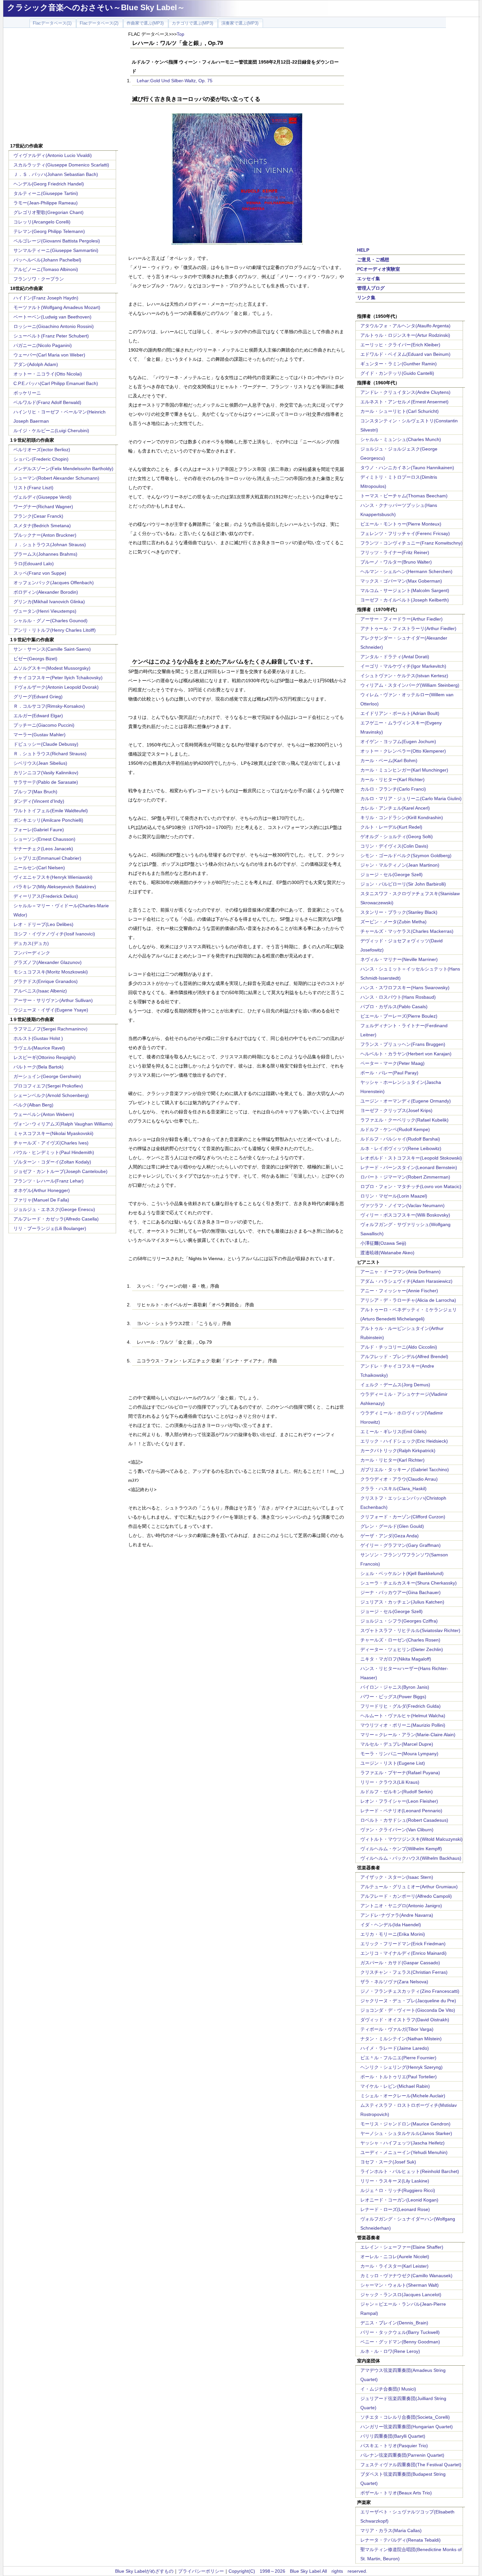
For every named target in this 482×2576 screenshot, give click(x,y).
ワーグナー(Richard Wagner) (43, 507)
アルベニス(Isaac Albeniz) (40, 991)
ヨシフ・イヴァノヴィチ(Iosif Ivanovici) (54, 934)
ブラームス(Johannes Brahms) (45, 554)
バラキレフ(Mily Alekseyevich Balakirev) (55, 887)
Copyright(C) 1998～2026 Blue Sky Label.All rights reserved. (298, 2571)
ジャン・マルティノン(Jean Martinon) (400, 865)
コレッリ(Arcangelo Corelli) (42, 222)
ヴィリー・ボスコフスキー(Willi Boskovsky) (405, 1215)
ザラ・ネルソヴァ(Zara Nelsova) (394, 1982)
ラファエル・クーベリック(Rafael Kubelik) (404, 1120)
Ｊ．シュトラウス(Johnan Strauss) (50, 545)
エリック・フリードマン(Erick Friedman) (403, 1944)
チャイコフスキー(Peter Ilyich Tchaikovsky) (58, 678)
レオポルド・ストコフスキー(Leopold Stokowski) (411, 1158)
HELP (363, 250)
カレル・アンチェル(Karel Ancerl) (395, 808)
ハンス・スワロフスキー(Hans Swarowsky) (405, 988)
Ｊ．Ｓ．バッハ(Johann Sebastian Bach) (56, 174)
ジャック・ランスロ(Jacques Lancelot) (401, 2295)
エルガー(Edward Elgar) (38, 716)
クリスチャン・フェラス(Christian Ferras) (404, 1972)
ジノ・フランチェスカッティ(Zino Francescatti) (410, 1991)
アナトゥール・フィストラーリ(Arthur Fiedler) (408, 628)
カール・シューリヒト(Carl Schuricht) (400, 411)
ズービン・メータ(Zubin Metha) (393, 922)
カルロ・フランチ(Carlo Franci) (393, 789)
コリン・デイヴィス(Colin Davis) (394, 846)
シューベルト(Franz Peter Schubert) (51, 336)
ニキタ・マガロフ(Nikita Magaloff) (396, 1659)
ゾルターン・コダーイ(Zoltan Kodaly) (52, 1162)
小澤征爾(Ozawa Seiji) (383, 1243)
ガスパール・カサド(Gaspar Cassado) (400, 1963)
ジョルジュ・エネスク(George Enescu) (54, 1209)
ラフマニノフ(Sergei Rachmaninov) (50, 1029)
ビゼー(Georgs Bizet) (35, 659)
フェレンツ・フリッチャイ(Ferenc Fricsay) (405, 533)
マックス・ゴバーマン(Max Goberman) (401, 581)
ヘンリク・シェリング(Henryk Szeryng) (402, 2067)
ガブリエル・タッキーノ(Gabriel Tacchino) (405, 1470)
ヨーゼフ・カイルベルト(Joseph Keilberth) (405, 600)
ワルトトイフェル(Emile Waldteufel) (51, 811)
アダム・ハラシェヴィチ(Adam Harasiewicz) (406, 1281)
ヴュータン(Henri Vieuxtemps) (45, 611)
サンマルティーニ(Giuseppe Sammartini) (56, 250)
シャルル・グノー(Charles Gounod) (50, 621)
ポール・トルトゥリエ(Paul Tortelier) (399, 2077)
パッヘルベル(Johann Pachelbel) (47, 260)
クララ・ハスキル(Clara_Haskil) (393, 1489)
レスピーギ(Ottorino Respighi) (45, 1057)
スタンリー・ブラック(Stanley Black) (399, 912)
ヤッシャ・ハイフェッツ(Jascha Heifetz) (402, 2143)
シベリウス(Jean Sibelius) (40, 763)
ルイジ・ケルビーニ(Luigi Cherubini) (51, 431)
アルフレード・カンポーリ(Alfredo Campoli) (406, 1896)
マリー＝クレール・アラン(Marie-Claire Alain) (408, 1735)
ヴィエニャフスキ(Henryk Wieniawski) (53, 877)
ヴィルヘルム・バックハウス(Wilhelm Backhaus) (411, 1858)
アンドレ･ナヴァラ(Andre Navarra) (397, 1915)
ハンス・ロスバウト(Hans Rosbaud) (398, 997)
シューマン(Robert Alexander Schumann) (56, 478)
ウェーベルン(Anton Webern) (44, 1114)
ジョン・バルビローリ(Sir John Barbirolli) (403, 884)
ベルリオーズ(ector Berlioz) (42, 450)
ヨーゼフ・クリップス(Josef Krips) (396, 1110)
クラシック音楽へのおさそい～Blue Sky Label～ (96, 7)
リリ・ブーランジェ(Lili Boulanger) (50, 1228)
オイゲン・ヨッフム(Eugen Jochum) (398, 741)
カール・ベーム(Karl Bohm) (389, 760)
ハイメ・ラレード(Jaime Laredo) (395, 2048)
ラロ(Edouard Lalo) (34, 564)
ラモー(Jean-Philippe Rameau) (46, 203)
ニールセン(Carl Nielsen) (39, 868)
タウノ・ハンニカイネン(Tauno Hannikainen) (407, 468)
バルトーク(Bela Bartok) (39, 1067)
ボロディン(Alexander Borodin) (46, 592)
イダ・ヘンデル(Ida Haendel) (391, 1925)
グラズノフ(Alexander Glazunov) (48, 962)
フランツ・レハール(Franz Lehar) (49, 1181)
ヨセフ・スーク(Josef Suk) (388, 2162)
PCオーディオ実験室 (379, 269)
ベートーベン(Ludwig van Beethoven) (52, 317)
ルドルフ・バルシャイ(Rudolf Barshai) (400, 1139)
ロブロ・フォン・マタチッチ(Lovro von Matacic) (411, 1186)
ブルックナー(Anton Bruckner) (45, 535)
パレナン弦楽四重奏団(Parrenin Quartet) (402, 2455)
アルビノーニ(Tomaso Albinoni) (46, 269)
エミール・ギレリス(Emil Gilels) (393, 1432)
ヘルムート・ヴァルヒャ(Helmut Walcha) (403, 1716)
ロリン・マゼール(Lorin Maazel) (394, 1196)
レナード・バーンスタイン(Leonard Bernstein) (409, 1167)
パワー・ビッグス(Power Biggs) (393, 1697)
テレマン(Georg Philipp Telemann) (49, 231)
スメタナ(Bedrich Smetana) (42, 526)
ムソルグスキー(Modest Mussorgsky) (52, 668)
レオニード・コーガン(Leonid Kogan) (399, 2200)
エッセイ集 (369, 279)
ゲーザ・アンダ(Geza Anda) (390, 1536)
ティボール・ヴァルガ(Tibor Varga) (397, 2029)
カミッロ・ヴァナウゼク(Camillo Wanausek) (406, 2276)
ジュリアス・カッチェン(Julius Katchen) (402, 1602)
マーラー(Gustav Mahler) (40, 735)
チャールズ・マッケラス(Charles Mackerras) (407, 931)
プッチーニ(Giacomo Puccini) (44, 725)
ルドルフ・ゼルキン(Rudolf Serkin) (397, 1792)
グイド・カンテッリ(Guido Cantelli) (397, 373)
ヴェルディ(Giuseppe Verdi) (42, 497)
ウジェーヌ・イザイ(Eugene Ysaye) (51, 1010)
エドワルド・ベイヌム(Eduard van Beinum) (405, 354)
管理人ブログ (371, 288)
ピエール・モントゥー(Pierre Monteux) (401, 524)
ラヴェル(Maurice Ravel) (39, 1048)
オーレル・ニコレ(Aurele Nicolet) (395, 2257)
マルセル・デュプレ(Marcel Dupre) (397, 1744)
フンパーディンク (32, 953)
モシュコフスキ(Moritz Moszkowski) (51, 972)
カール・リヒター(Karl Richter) (392, 779)
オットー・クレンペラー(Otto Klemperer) (403, 751)
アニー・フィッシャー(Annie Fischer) (399, 1291)
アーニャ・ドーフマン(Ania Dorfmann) (401, 1272)
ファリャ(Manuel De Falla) (41, 1200)
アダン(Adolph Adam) (36, 364)
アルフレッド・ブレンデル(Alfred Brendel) (404, 1356)
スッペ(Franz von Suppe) (40, 573)
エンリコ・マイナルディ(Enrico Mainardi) (403, 1953)
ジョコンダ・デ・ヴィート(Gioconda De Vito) (408, 2010)
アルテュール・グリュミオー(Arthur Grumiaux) (409, 1887)
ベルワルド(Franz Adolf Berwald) (47, 402)
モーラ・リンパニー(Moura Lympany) (399, 1754)
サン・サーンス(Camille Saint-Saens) (52, 649)
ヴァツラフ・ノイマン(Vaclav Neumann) (402, 1205)
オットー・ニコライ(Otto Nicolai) (48, 374)
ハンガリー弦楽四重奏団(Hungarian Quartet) (407, 2427)
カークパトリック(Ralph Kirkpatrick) (398, 1451)
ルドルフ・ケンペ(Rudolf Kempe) (395, 1129)
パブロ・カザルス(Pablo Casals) (394, 1007)
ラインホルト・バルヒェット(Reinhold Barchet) (410, 2171)
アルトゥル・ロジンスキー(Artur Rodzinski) (405, 335)
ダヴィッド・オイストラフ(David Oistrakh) (405, 2020)
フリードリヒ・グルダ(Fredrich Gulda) (401, 1706)
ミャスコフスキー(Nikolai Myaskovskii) (53, 1133)
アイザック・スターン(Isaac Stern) (397, 1877)
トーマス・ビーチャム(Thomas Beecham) (404, 496)
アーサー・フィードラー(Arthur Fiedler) (402, 619)
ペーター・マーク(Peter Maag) (392, 1063)
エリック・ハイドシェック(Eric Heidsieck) (404, 1441)
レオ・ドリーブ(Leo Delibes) (43, 924)
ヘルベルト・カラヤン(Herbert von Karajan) (406, 1054)
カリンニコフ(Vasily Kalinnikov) (46, 773)
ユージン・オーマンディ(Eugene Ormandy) (406, 1101)
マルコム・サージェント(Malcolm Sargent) (405, 590)
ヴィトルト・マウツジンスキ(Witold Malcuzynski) (412, 1839)
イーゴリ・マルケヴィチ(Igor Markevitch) (403, 666)
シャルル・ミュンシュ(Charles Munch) (401, 439)
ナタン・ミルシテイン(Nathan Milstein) (401, 2039)
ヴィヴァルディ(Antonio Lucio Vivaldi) (53, 155)
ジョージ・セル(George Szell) (392, 875)
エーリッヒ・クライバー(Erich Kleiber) (400, 345)
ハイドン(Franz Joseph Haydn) (46, 298)
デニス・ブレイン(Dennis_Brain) (394, 2323)
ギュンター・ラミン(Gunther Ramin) (399, 364)
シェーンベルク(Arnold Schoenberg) (51, 1095)
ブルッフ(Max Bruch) (35, 792)
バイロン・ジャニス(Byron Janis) (395, 1687)
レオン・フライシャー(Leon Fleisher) (399, 1801)
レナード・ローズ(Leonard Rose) (395, 2209)
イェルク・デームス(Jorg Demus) (395, 1385)
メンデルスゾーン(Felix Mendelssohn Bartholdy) (63, 469)
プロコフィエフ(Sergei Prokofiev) (48, 1086)
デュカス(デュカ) (31, 943)
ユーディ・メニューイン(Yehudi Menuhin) (404, 2152)
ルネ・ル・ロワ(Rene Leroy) (390, 2351)
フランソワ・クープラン (39, 279)
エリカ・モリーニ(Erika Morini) (393, 1934)
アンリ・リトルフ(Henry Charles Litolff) (55, 630)
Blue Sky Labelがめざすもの (144, 2571)
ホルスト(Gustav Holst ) (38, 1038)
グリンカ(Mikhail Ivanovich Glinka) (49, 602)
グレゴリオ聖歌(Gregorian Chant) (49, 212)
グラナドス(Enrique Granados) (46, 981)
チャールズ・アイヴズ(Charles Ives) (51, 1143)
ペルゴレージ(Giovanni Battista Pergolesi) (57, 241)
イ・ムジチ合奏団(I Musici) (388, 2389)
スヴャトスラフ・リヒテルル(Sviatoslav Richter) (410, 1630)
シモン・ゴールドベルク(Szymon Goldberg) (406, 855)
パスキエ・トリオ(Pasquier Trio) (394, 2446)
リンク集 (366, 298)
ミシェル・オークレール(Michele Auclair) (403, 2096)
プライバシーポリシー (201, 2571)
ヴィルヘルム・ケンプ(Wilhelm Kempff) (401, 1849)
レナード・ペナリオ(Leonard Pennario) (401, 1811)
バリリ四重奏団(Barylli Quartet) (393, 2436)
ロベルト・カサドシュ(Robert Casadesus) (404, 1820)
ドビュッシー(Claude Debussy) (46, 744)
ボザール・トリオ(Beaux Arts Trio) (396, 2493)
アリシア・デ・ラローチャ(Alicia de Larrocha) (408, 1300)
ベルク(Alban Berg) (33, 1105)
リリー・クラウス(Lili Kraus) (390, 1782)
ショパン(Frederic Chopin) (41, 459)
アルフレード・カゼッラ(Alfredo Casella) (56, 1219)
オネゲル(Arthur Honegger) (42, 1190)
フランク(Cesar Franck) (38, 516)
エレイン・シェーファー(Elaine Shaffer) (402, 2247)
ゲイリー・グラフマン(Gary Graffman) (401, 1545)
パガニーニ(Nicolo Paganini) (43, 345)
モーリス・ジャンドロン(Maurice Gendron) (405, 2124)
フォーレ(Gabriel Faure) (39, 830)
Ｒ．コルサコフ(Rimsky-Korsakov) (49, 706)
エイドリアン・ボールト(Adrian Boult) (400, 713)
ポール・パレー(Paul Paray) (389, 1073)
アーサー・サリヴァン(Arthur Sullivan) (53, 1000)
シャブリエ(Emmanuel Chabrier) (47, 858)
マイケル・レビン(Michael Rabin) (395, 2086)
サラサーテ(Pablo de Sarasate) (46, 782)
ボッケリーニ (27, 393)
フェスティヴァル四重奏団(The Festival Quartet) (411, 2465)
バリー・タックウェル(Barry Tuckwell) (400, 2332)
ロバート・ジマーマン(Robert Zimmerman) (405, 1177)
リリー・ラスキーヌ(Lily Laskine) (395, 2181)
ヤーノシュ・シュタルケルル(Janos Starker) (406, 2133)
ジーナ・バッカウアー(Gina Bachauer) (401, 1592)
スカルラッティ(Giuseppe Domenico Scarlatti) (61, 165)
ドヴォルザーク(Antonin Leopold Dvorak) (56, 687)
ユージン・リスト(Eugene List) (393, 1763)
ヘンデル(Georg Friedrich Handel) (49, 184)
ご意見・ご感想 (373, 260)
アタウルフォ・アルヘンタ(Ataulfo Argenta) (405, 326)
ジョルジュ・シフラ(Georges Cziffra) (399, 1621)
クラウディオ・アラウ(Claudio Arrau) (399, 1479)
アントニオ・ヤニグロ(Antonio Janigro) (401, 1906)
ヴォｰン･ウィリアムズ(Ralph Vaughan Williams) (63, 1124)
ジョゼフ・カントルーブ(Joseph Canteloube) (60, 1171)
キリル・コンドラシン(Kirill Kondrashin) (402, 817)
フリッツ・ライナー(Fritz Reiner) (395, 552)
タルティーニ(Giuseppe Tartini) (46, 193)
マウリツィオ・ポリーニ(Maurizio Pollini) (403, 1725)
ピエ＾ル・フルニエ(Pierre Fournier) (398, 2058)
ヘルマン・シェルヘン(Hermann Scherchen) (406, 571)
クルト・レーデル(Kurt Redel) (391, 827)
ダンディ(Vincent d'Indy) (39, 801)
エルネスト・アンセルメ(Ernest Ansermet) (404, 402)
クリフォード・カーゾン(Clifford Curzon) (403, 1517)
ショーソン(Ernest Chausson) (44, 839)
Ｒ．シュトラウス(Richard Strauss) (50, 754)
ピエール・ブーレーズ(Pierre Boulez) (399, 1016)
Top (181, 34)
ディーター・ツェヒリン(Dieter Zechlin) (402, 1649)
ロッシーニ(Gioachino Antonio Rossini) (54, 326)
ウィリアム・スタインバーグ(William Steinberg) (410, 685)
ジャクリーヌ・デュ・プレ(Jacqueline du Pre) (408, 2001)
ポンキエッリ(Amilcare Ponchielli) (48, 820)
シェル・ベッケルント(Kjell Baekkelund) (402, 1573)
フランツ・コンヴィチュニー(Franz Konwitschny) (412, 543)
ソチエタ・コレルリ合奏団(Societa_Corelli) (405, 2417)
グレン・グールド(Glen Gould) (392, 1526)
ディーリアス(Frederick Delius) (46, 896)
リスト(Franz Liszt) (33, 488)
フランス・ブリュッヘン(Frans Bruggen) (403, 1044)
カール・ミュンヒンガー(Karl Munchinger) (404, 770)
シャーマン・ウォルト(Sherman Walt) (400, 2285)
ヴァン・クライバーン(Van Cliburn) (397, 1830)
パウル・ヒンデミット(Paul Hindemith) (54, 1152)
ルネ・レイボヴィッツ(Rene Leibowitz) (401, 1148)
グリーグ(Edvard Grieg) (38, 697)
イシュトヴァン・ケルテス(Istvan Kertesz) (404, 676)
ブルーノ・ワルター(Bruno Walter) (396, 562)
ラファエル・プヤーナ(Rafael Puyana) (400, 1773)
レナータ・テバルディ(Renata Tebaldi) (401, 2540)
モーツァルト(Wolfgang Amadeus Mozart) (57, 307)
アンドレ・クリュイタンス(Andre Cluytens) (405, 392)
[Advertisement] (63, 86)
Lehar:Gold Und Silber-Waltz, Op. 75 (175, 81)
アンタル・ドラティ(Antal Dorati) (395, 657)
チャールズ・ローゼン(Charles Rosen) (400, 1640)
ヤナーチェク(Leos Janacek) (43, 849)
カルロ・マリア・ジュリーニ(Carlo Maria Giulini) (411, 798)
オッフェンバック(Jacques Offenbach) (54, 583)
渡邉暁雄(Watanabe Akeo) (387, 1253)
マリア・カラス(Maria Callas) (391, 2530)
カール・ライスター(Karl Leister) (394, 2266)
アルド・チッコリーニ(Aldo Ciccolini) (399, 1347)
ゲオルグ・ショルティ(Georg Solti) (397, 836)
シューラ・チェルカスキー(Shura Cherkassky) (409, 1583)
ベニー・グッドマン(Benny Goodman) (400, 2342)
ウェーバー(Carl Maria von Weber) (49, 355)
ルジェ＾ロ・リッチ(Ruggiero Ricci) (398, 2190)
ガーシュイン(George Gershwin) (47, 1076)
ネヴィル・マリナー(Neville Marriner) (399, 959)
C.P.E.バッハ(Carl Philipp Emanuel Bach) (56, 383)
